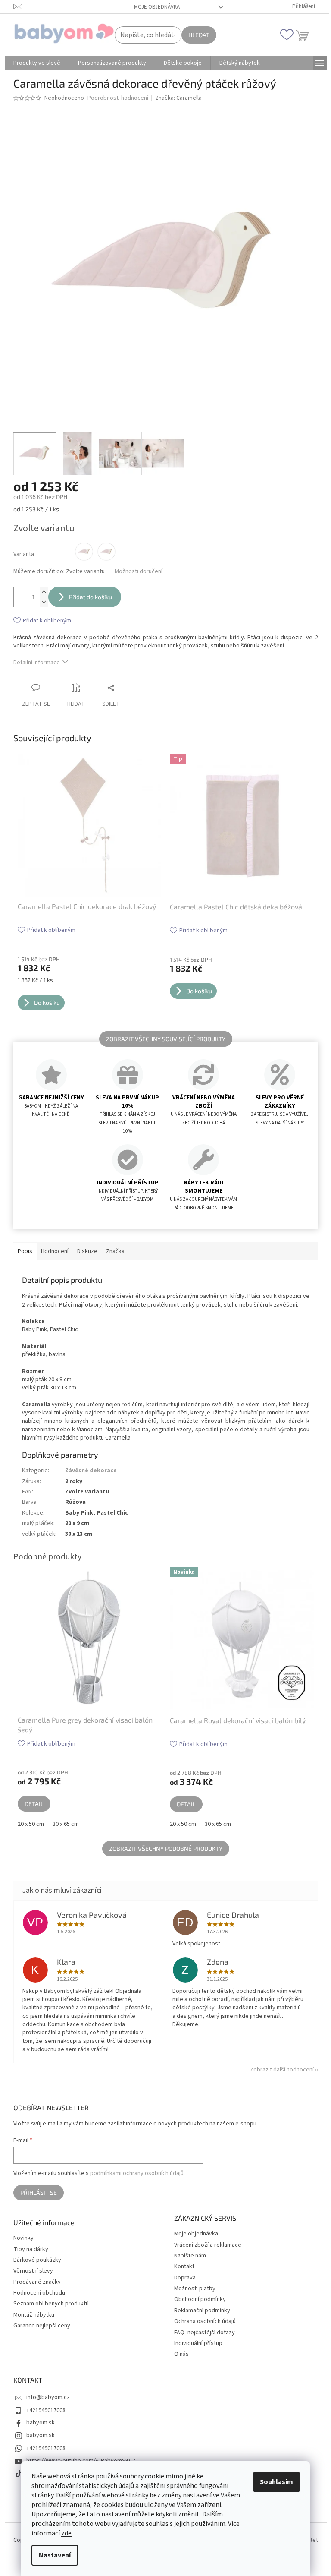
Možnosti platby (195, 2289)
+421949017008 (46, 2410)
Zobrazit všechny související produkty (166, 1039)
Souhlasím (276, 2482)
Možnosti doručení (139, 572)
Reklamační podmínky (202, 2311)
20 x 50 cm (31, 1824)
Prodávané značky (37, 2282)
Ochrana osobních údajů (205, 2321)
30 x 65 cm (66, 1824)
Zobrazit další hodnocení (282, 2070)
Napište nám (190, 2256)
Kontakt (184, 2267)
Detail (34, 1804)
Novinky (23, 2238)
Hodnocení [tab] (55, 1251)
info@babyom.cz (48, 2397)
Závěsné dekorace (91, 1471)
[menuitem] (37, 63)
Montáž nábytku (34, 2315)
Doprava (185, 2278)
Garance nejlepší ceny (42, 2326)
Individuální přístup (198, 2343)
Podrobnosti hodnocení (118, 98)
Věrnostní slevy (33, 2271)
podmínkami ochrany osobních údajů (137, 2173)
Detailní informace (37, 663)
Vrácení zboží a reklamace (208, 2245)
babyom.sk (41, 2423)
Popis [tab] (25, 1251)
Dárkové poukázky (37, 2260)
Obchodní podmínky (200, 2299)
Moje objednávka (157, 7)
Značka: (178, 98)
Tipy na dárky (31, 2249)
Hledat (199, 35)
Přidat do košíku (91, 597)
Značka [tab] (115, 1251)
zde (66, 2533)
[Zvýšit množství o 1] (44, 592)
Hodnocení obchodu (39, 2293)
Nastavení (55, 2555)
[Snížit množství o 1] (44, 602)
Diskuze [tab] (87, 1251)
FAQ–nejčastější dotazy (205, 2333)
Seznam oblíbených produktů (51, 2304)
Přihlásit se (39, 2192)
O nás (181, 2354)
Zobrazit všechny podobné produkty (166, 1848)
